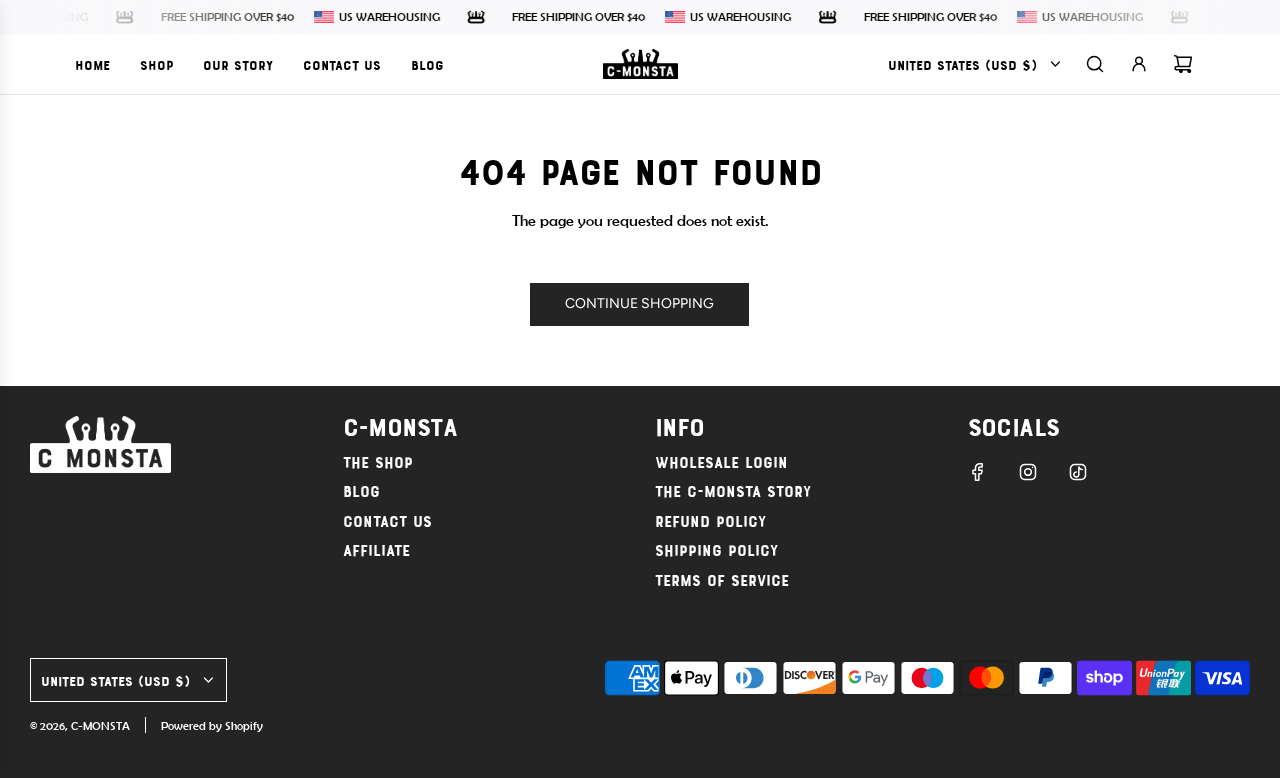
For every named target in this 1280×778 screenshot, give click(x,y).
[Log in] (1139, 64)
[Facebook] (978, 472)
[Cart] (1183, 64)
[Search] (1095, 64)
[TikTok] (1078, 472)
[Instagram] (1028, 472)
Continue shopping (639, 303)
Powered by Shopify (212, 725)
